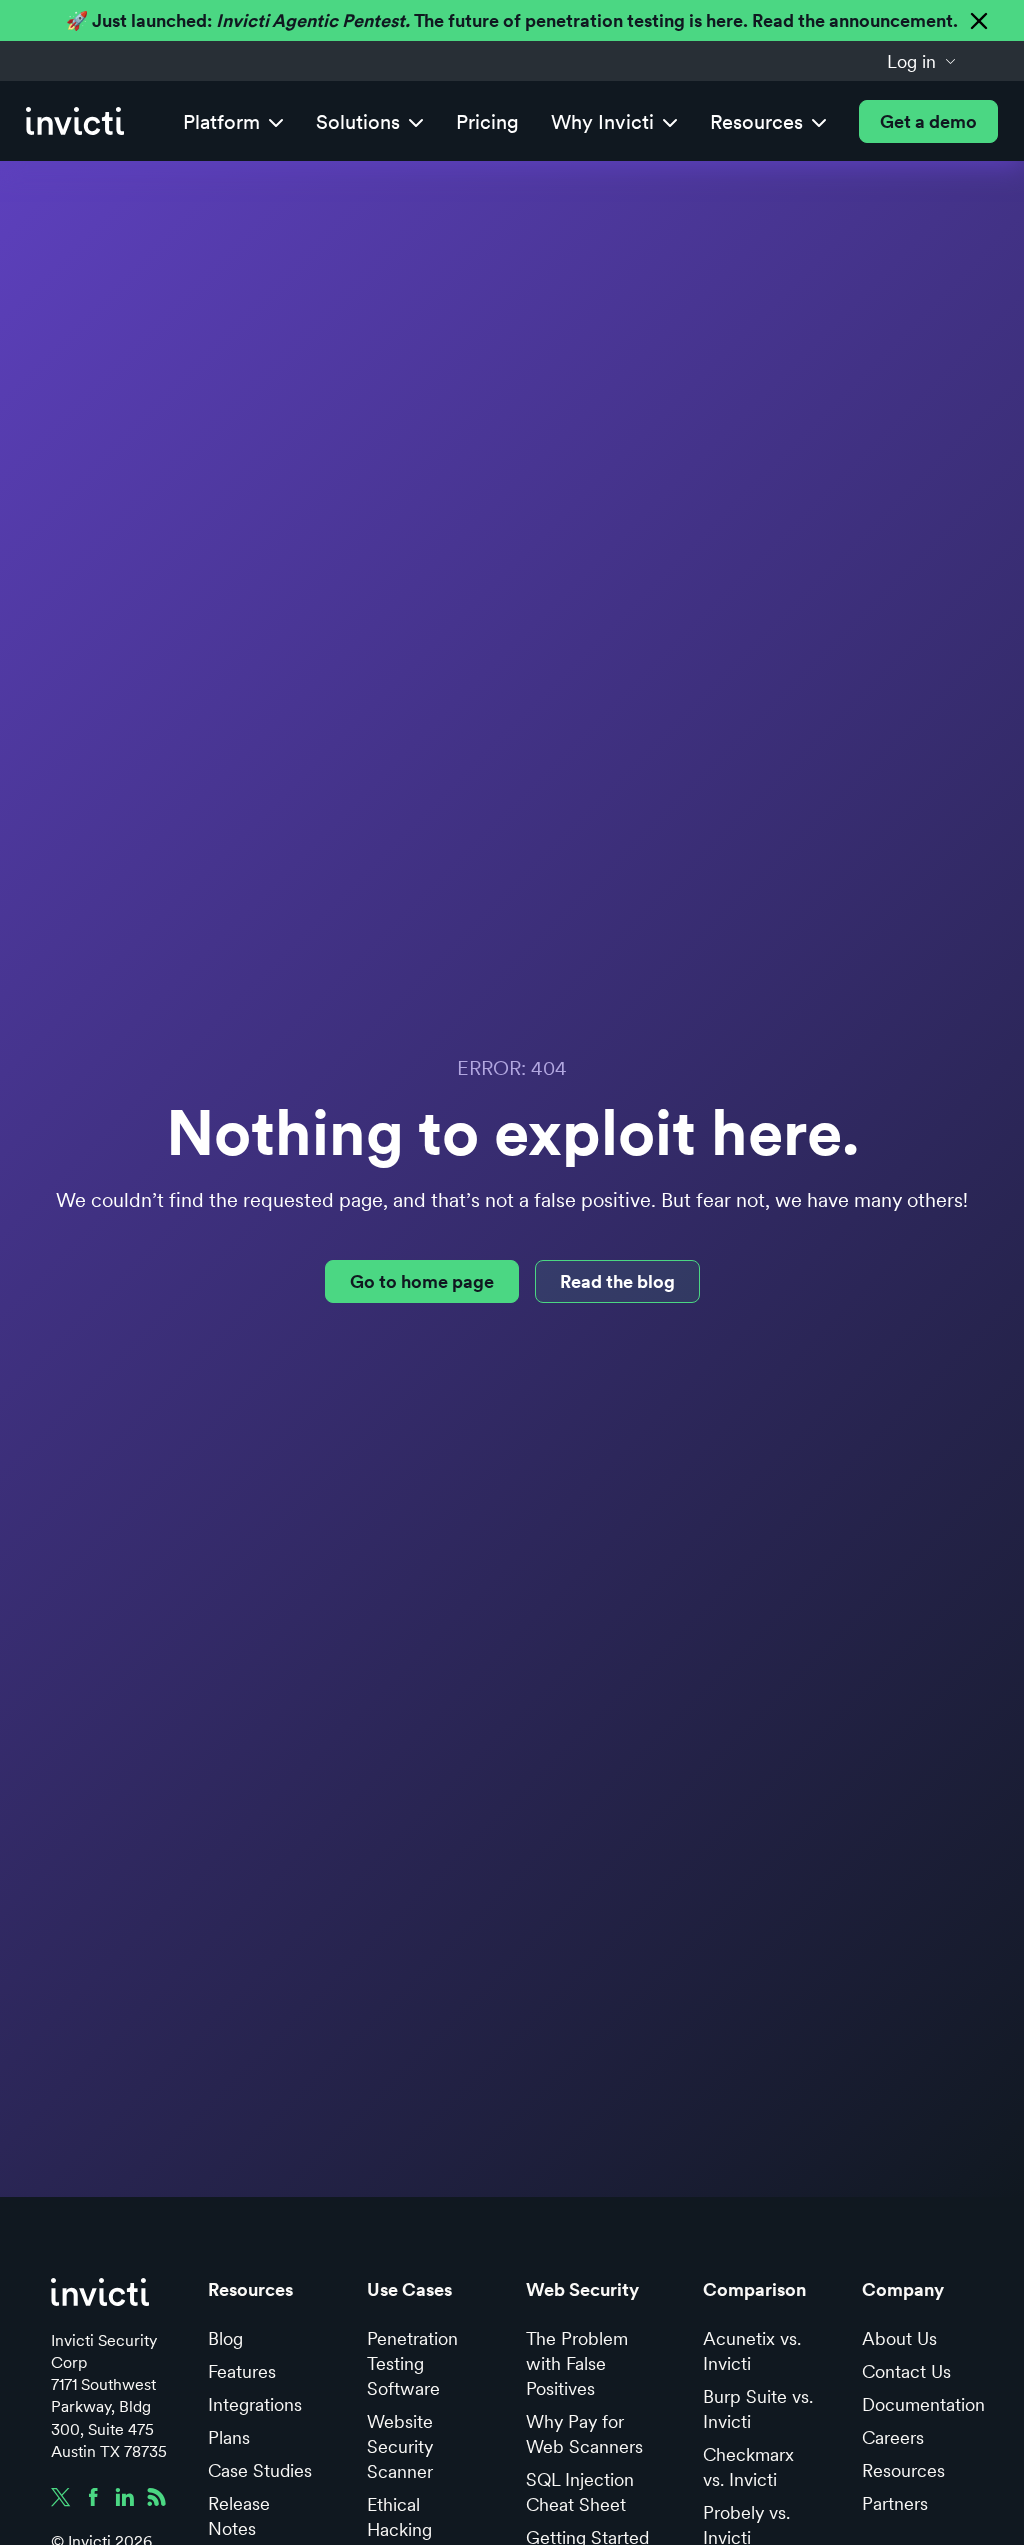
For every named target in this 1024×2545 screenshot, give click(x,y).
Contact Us (906, 2371)
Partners (895, 2503)
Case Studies (260, 2470)
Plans (229, 2437)
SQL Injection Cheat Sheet (580, 2492)
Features (242, 2371)
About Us (899, 2338)
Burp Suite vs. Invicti (758, 2409)
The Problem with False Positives (577, 2363)
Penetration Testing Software (412, 2363)
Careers (893, 2437)
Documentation (923, 2404)
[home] (75, 121)
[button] (922, 61)
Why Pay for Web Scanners (584, 2434)
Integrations (255, 2404)
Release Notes (239, 2516)
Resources (903, 2470)
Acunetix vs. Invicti (752, 2351)
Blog (225, 2338)
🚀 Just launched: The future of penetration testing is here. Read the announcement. (512, 20)
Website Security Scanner (400, 2446)
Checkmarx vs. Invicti (748, 2467)
